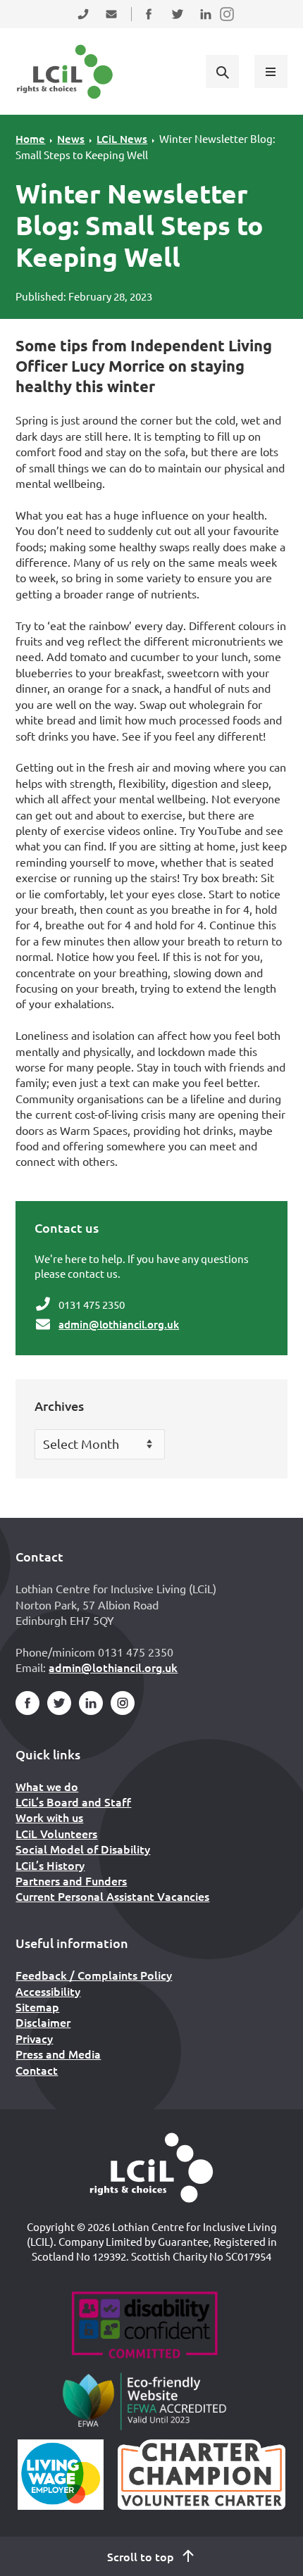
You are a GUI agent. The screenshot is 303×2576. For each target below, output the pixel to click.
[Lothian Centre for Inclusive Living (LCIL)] (65, 72)
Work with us (49, 1817)
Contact (37, 2070)
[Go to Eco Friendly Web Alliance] (145, 2401)
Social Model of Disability (83, 1849)
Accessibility (48, 1991)
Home (30, 139)
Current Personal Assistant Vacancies (112, 1896)
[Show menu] (271, 71)
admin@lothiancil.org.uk (119, 1324)
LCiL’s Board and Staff (73, 1802)
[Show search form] (222, 71)
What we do (47, 1786)
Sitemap (37, 2006)
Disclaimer (43, 2022)
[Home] (151, 2168)
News (71, 139)
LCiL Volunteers (56, 1833)
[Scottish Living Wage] (61, 2475)
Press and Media (58, 2054)
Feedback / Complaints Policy (94, 1975)
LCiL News (122, 139)
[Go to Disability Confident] (144, 2327)
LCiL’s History (50, 1865)
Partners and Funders (71, 1880)
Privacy (34, 2038)
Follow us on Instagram (228, 23)
